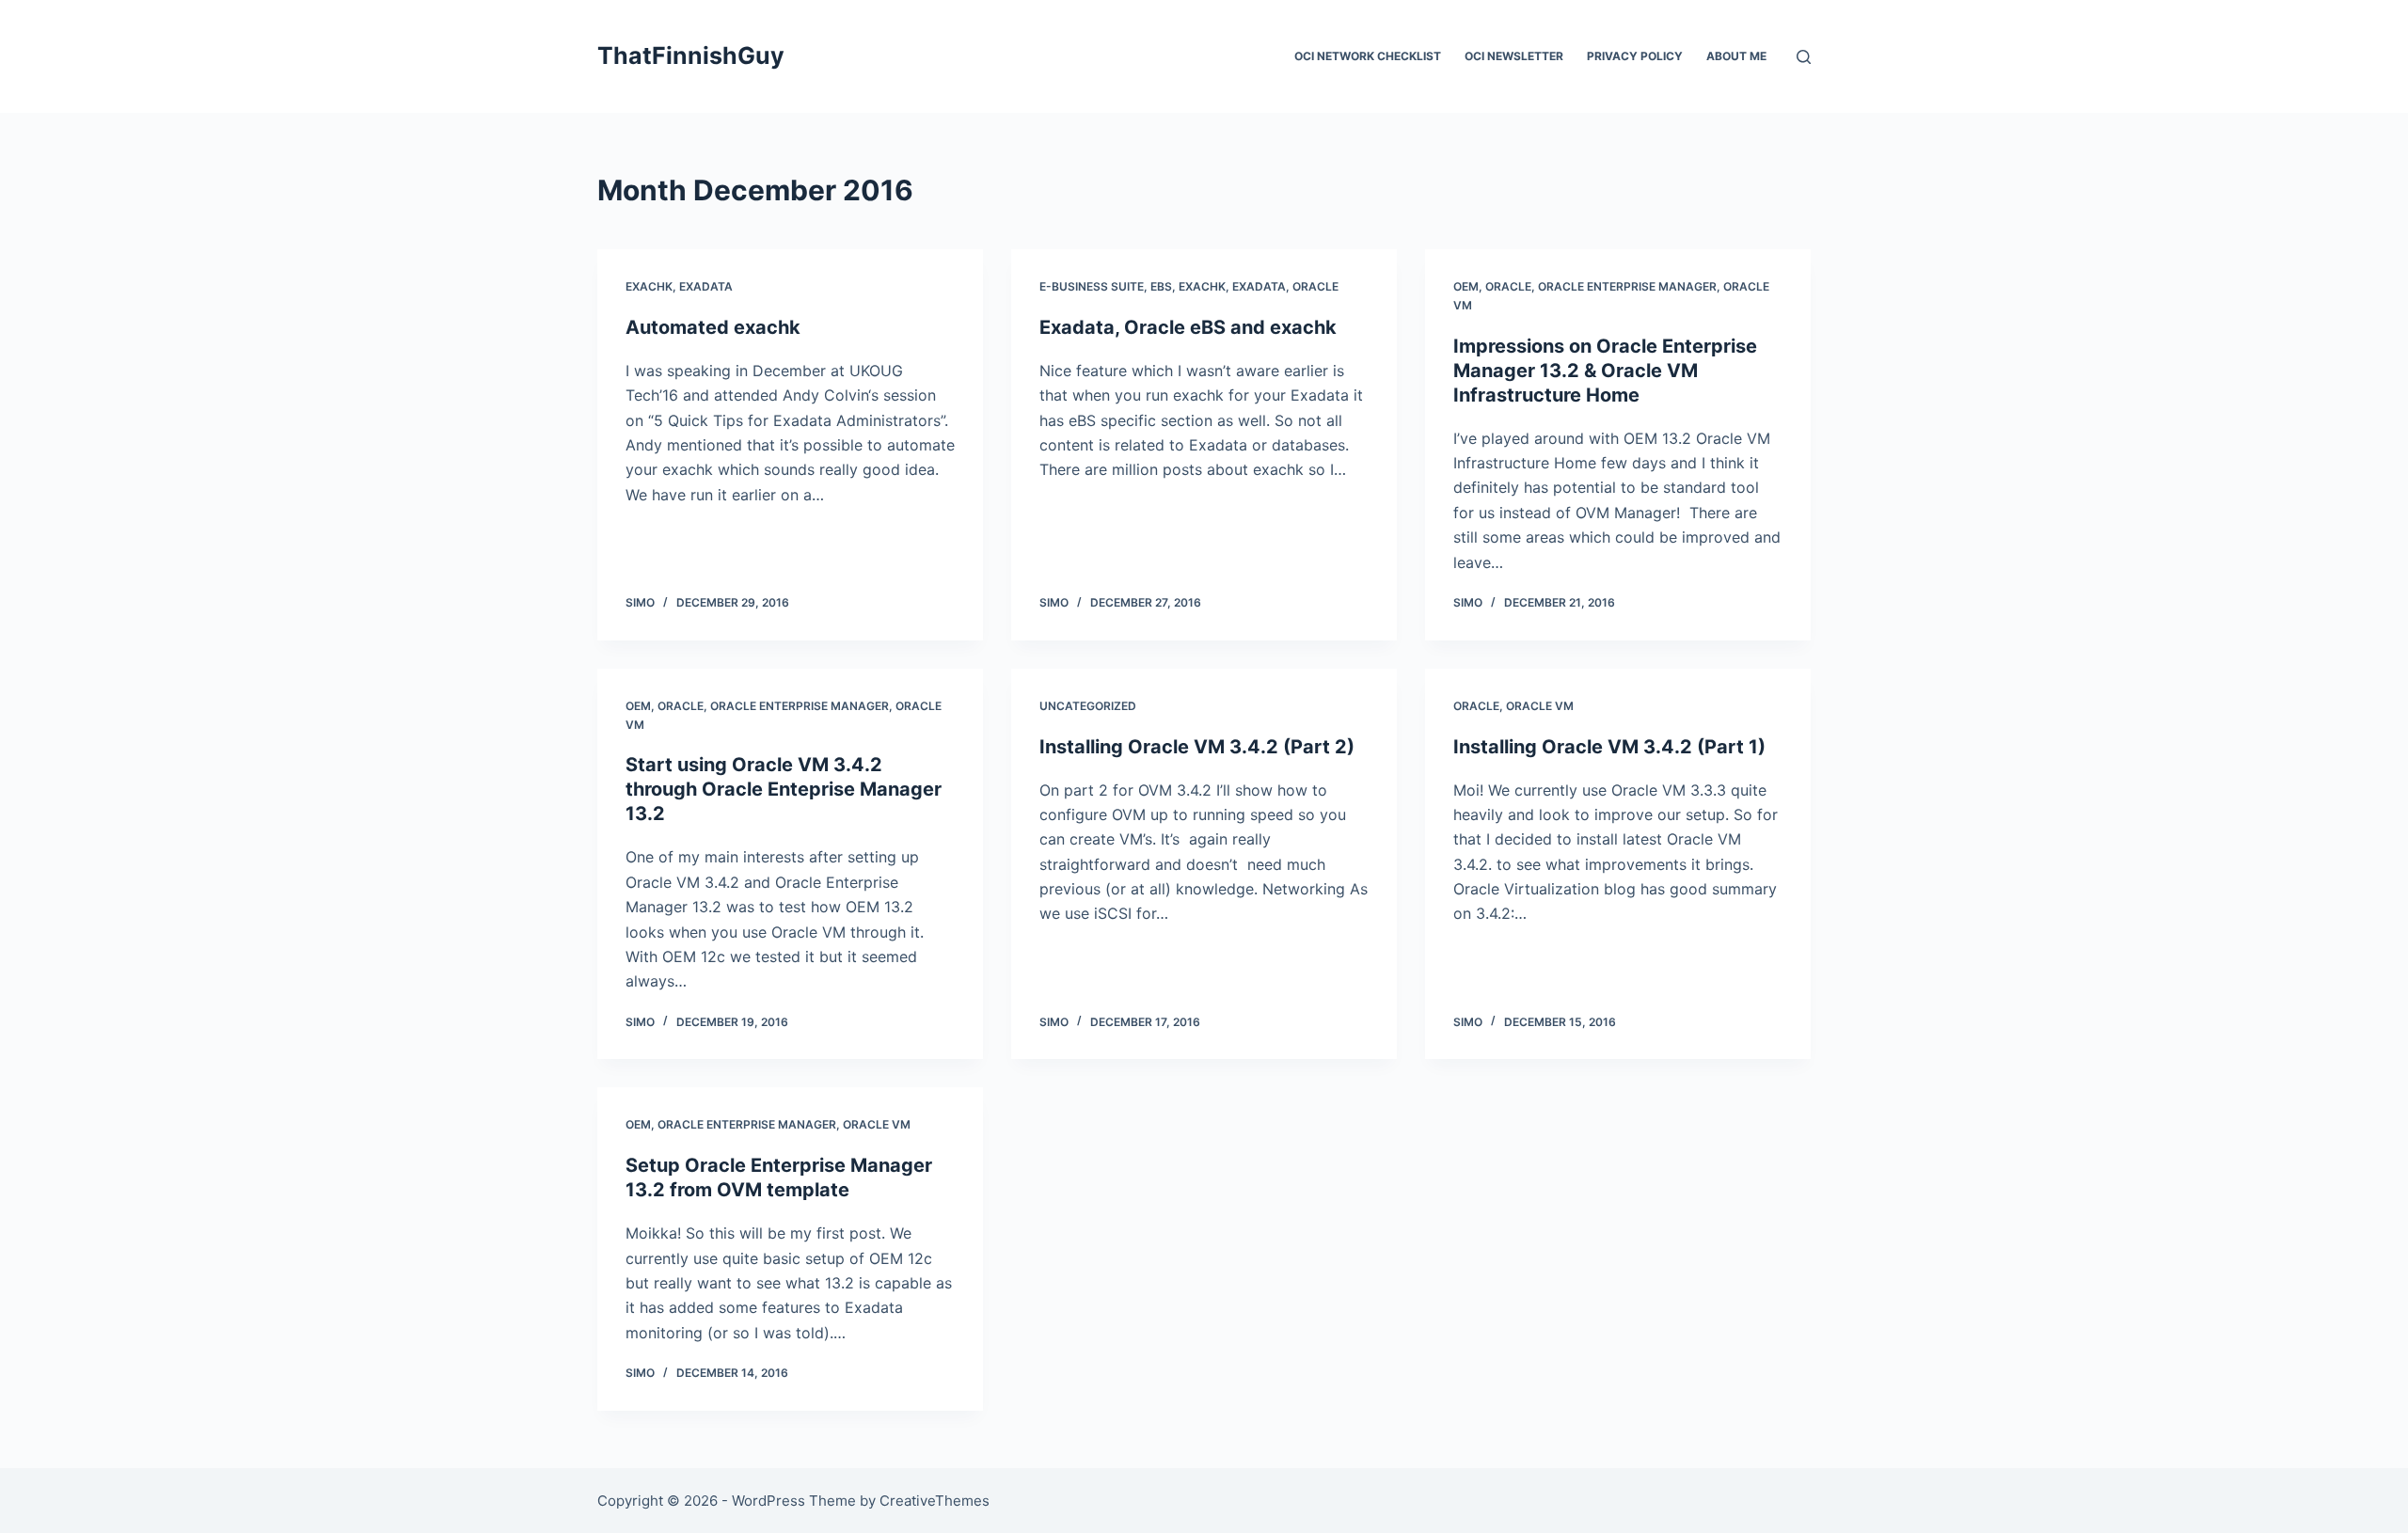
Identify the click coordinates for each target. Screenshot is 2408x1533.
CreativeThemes (935, 1501)
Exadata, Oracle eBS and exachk (1188, 327)
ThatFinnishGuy (691, 55)
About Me (1736, 56)
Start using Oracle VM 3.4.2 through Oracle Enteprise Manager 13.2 (784, 789)
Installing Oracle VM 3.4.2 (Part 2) (1197, 747)
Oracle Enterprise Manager (1627, 286)
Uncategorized (1088, 706)
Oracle (1315, 286)
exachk (649, 286)
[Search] (1804, 57)
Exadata (706, 286)
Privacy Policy (1635, 56)
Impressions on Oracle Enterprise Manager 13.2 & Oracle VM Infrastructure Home (1605, 371)
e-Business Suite (1092, 286)
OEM (1466, 286)
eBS (1161, 286)
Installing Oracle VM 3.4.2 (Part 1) (1609, 747)
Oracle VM (1540, 706)
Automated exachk (713, 327)
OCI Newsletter (1514, 56)
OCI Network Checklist (1368, 56)
